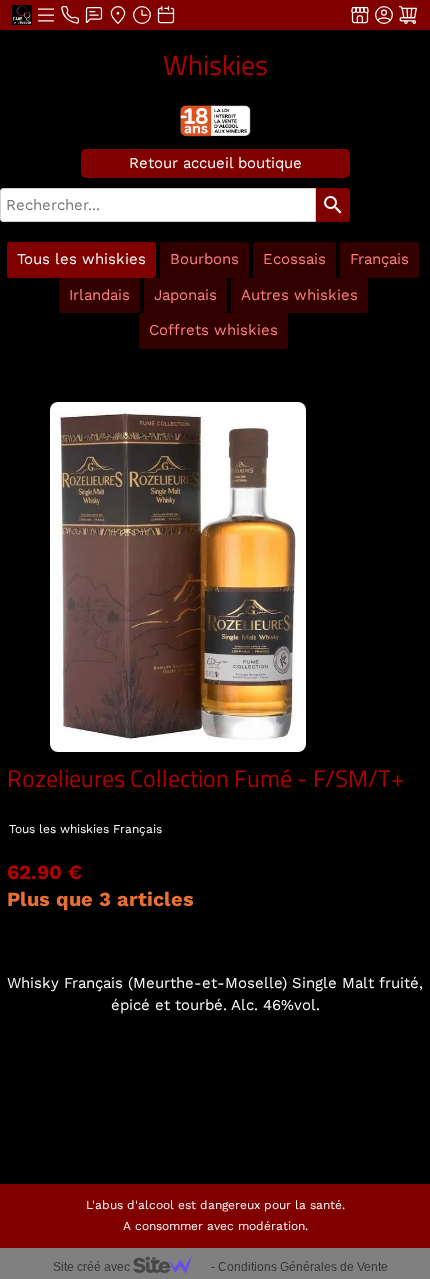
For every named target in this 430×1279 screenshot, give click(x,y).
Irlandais (99, 295)
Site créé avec (93, 1267)
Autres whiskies (299, 295)
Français (379, 259)
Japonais (185, 295)
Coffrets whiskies (213, 330)
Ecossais (294, 259)
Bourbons (204, 259)
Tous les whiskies (81, 259)
